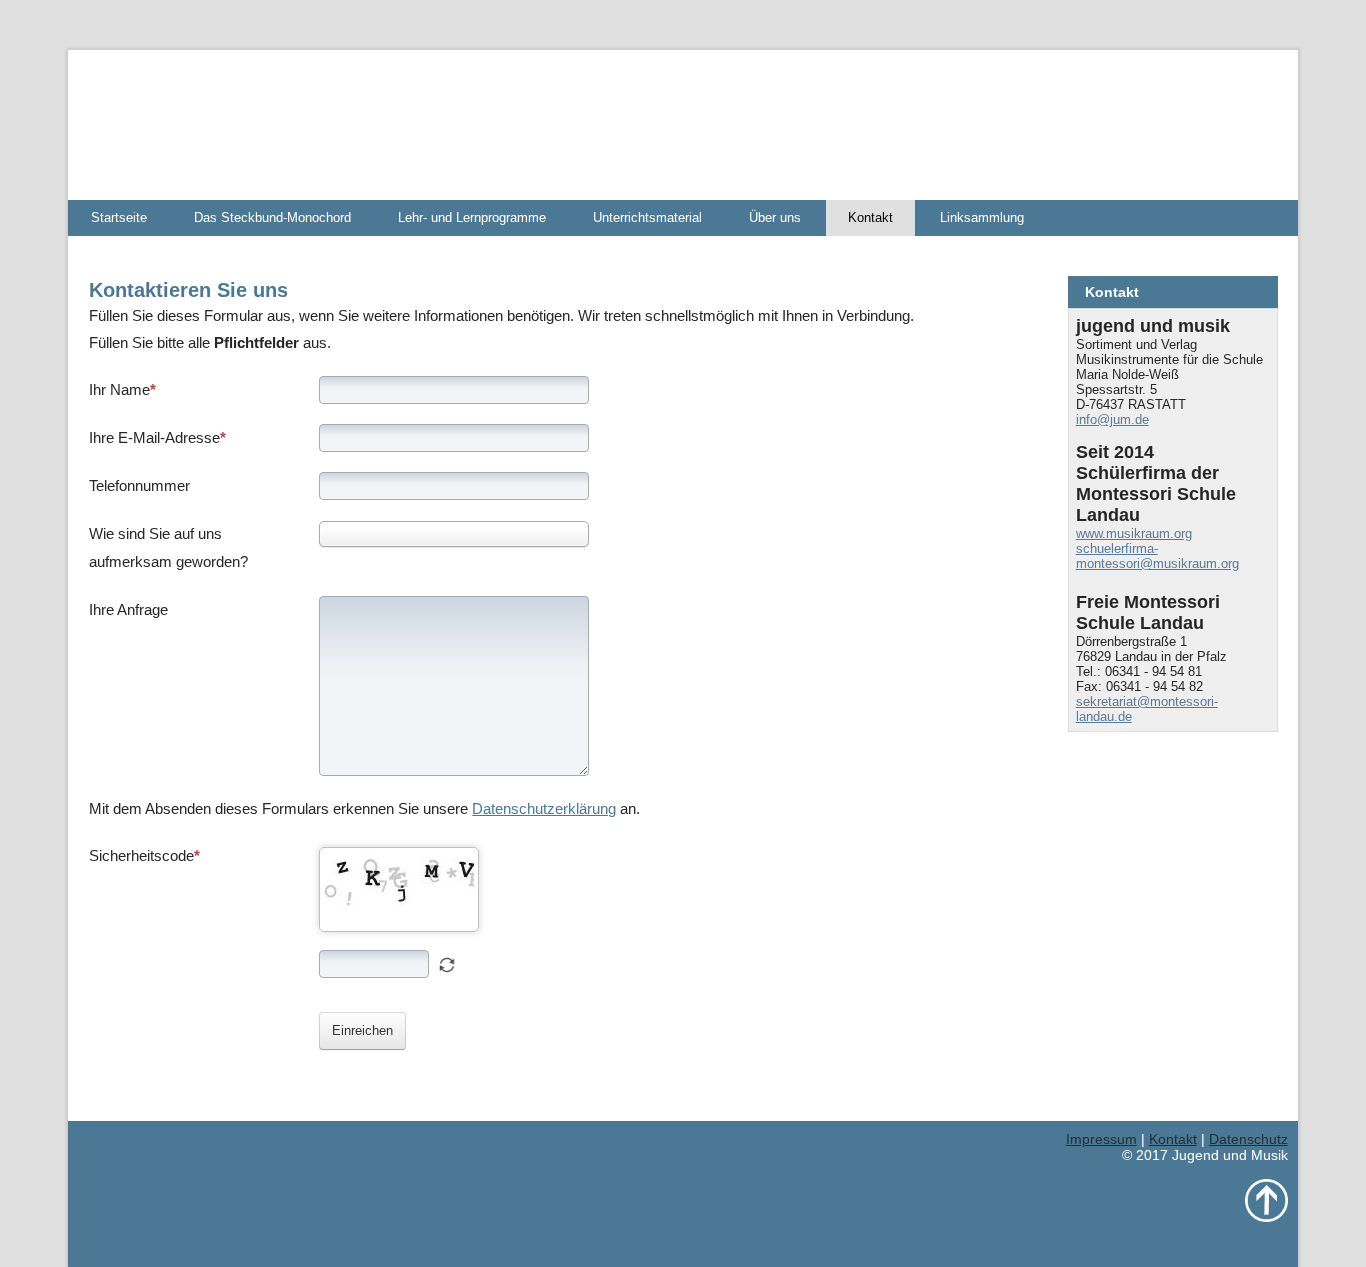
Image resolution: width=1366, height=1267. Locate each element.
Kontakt (870, 217)
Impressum (1101, 1139)
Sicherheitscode (141, 855)
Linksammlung (982, 217)
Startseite (119, 217)
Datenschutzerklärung (544, 808)
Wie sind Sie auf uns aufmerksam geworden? (168, 547)
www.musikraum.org (1134, 533)
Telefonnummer (139, 485)
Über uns (775, 217)
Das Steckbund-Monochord (272, 217)
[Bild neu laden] (447, 965)
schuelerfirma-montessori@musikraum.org (1157, 556)
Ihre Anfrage (128, 609)
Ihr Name (119, 389)
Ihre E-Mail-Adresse (154, 437)
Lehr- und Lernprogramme (472, 217)
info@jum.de (1112, 419)
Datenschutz (1248, 1139)
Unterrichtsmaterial (647, 217)
